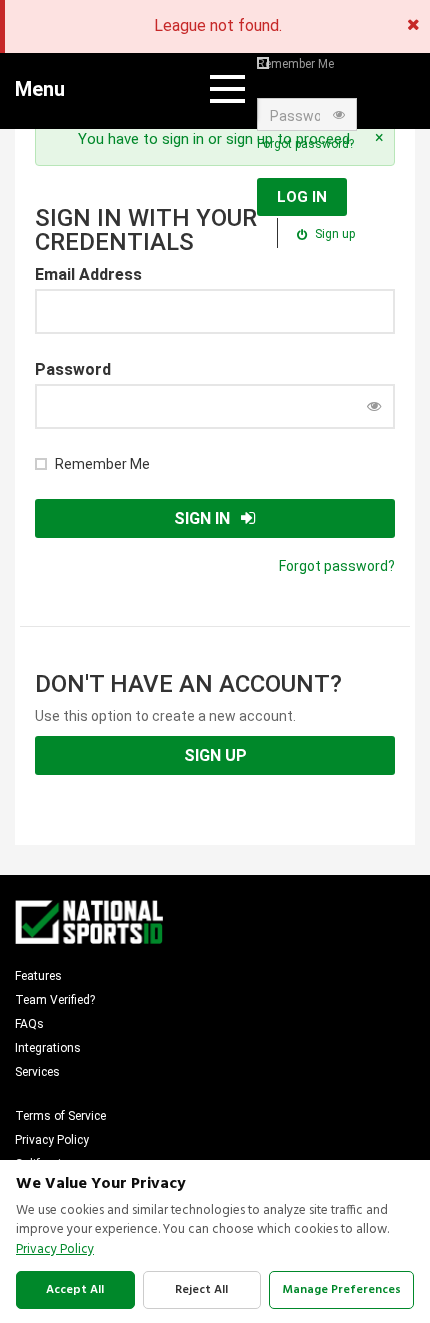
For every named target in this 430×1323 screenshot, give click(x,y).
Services (37, 1072)
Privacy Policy (52, 1140)
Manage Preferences (341, 1290)
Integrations (48, 1048)
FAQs (29, 1024)
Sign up (333, 234)
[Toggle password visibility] (339, 115)
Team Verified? (55, 1000)
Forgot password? (305, 144)
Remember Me (295, 64)
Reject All (201, 1290)
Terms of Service (60, 1116)
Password (73, 369)
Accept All (75, 1290)
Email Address (88, 274)
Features (38, 976)
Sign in (202, 518)
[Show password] (374, 406)
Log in (302, 197)
